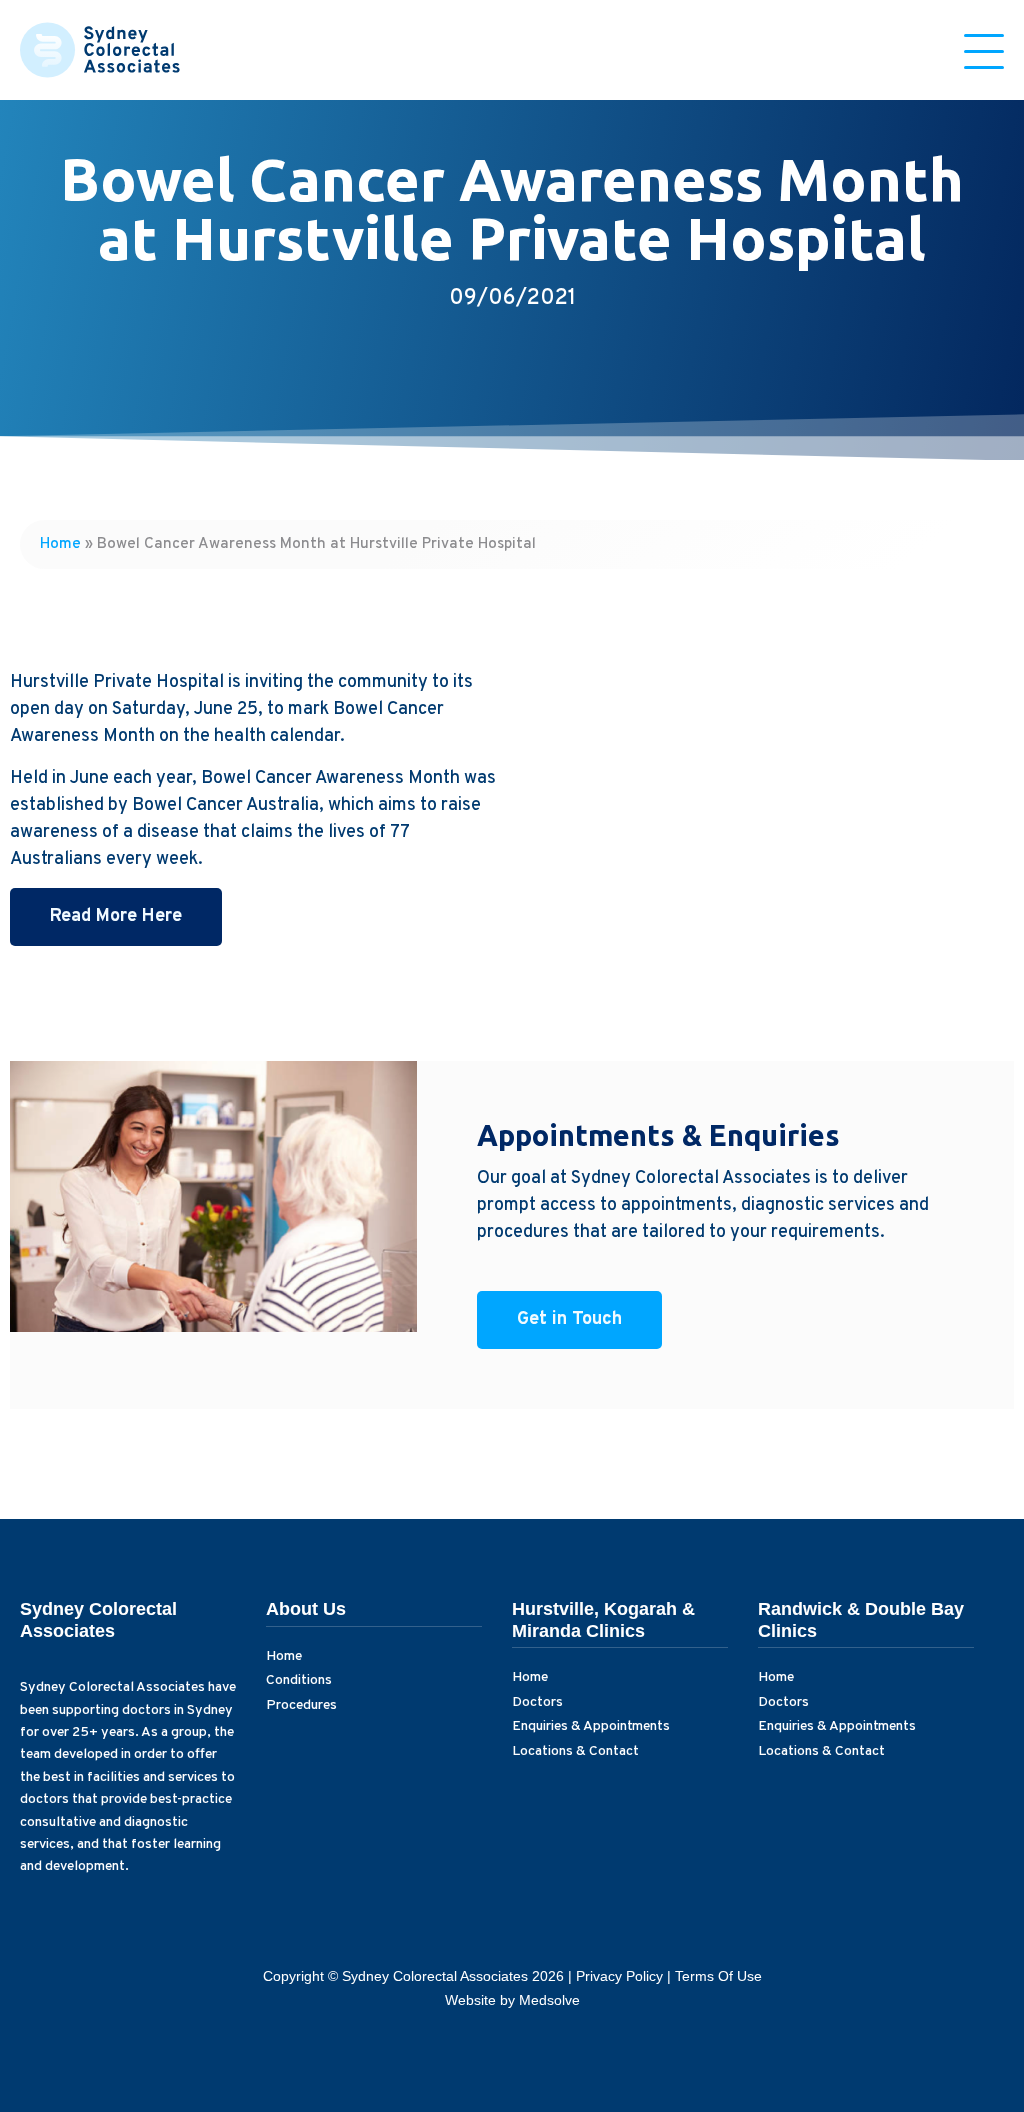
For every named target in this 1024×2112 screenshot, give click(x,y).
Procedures (301, 1705)
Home (60, 544)
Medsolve (549, 2000)
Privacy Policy (619, 1976)
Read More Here (116, 916)
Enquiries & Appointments (591, 1726)
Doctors (537, 1702)
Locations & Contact (575, 1751)
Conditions (299, 1680)
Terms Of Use (718, 1976)
